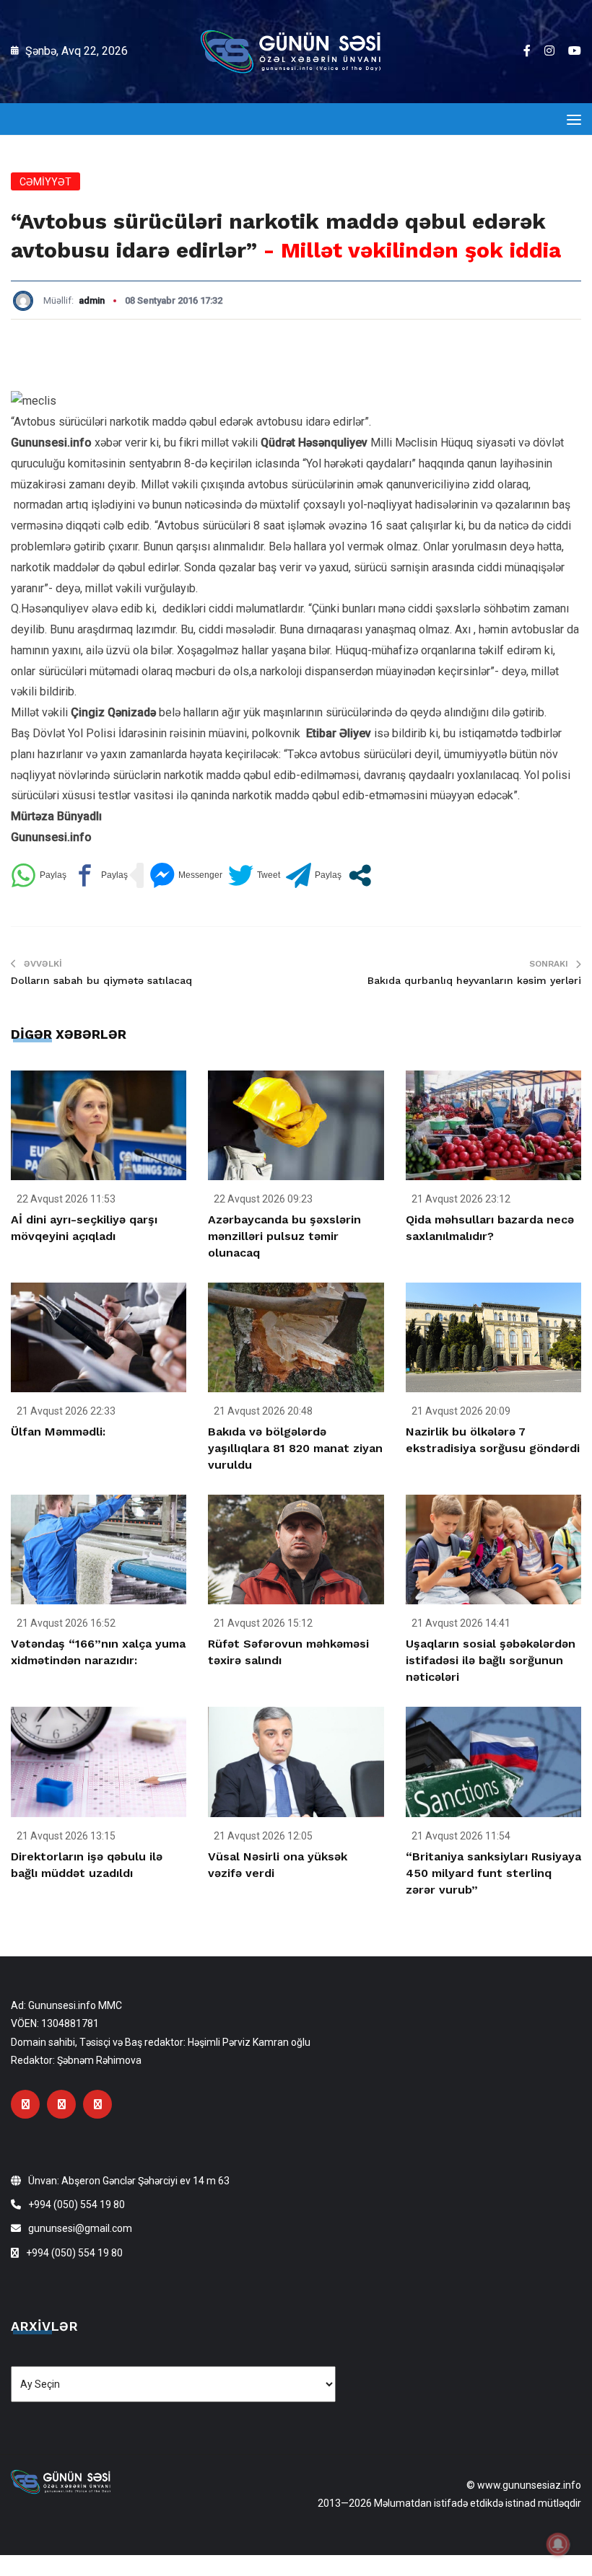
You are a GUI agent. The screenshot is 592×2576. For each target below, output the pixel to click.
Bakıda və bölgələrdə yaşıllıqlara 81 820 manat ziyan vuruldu (295, 1448)
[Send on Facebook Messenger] (186, 875)
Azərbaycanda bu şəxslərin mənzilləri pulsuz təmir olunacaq (284, 1236)
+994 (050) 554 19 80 (77, 2204)
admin (92, 300)
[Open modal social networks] (360, 875)
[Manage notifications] (558, 2544)
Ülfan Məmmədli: (58, 1432)
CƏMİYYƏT (45, 182)
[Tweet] (254, 875)
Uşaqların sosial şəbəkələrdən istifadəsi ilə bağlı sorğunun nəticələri (491, 1660)
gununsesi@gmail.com (80, 2228)
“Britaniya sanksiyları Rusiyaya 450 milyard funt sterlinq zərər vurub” (493, 1873)
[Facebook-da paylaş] (100, 875)
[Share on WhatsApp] (39, 875)
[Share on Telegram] (314, 875)
